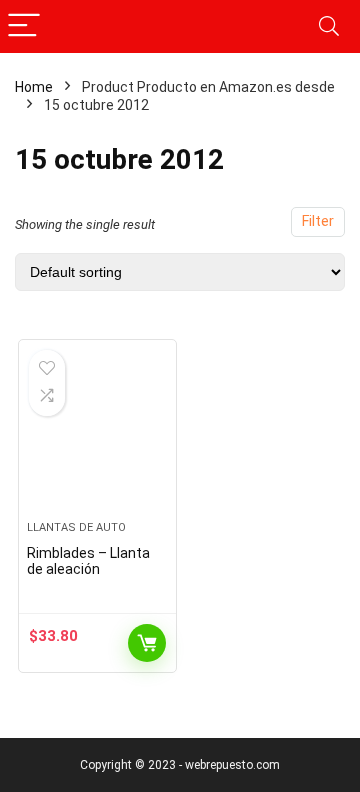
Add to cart (147, 643)
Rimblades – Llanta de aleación (88, 561)
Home (34, 87)
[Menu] (24, 26)
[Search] (329, 26)
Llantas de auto (76, 527)
